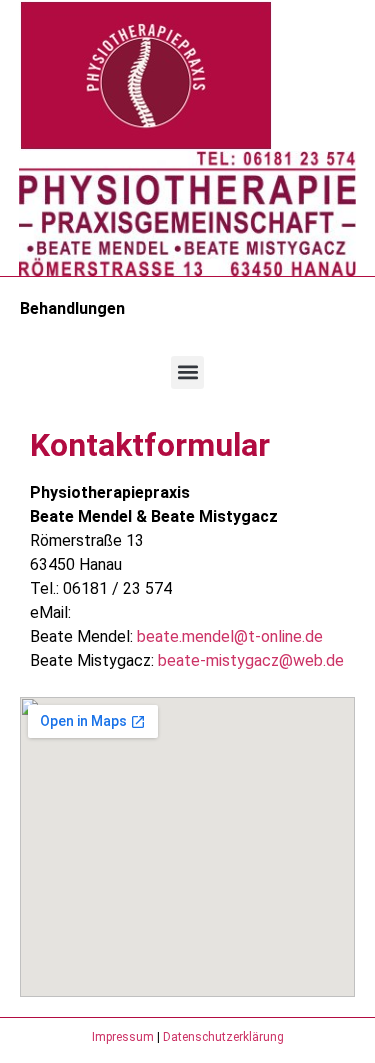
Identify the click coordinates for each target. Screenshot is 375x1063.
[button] (187, 372)
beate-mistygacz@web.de (251, 660)
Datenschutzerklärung (223, 1037)
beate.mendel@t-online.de (230, 636)
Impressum (123, 1037)
